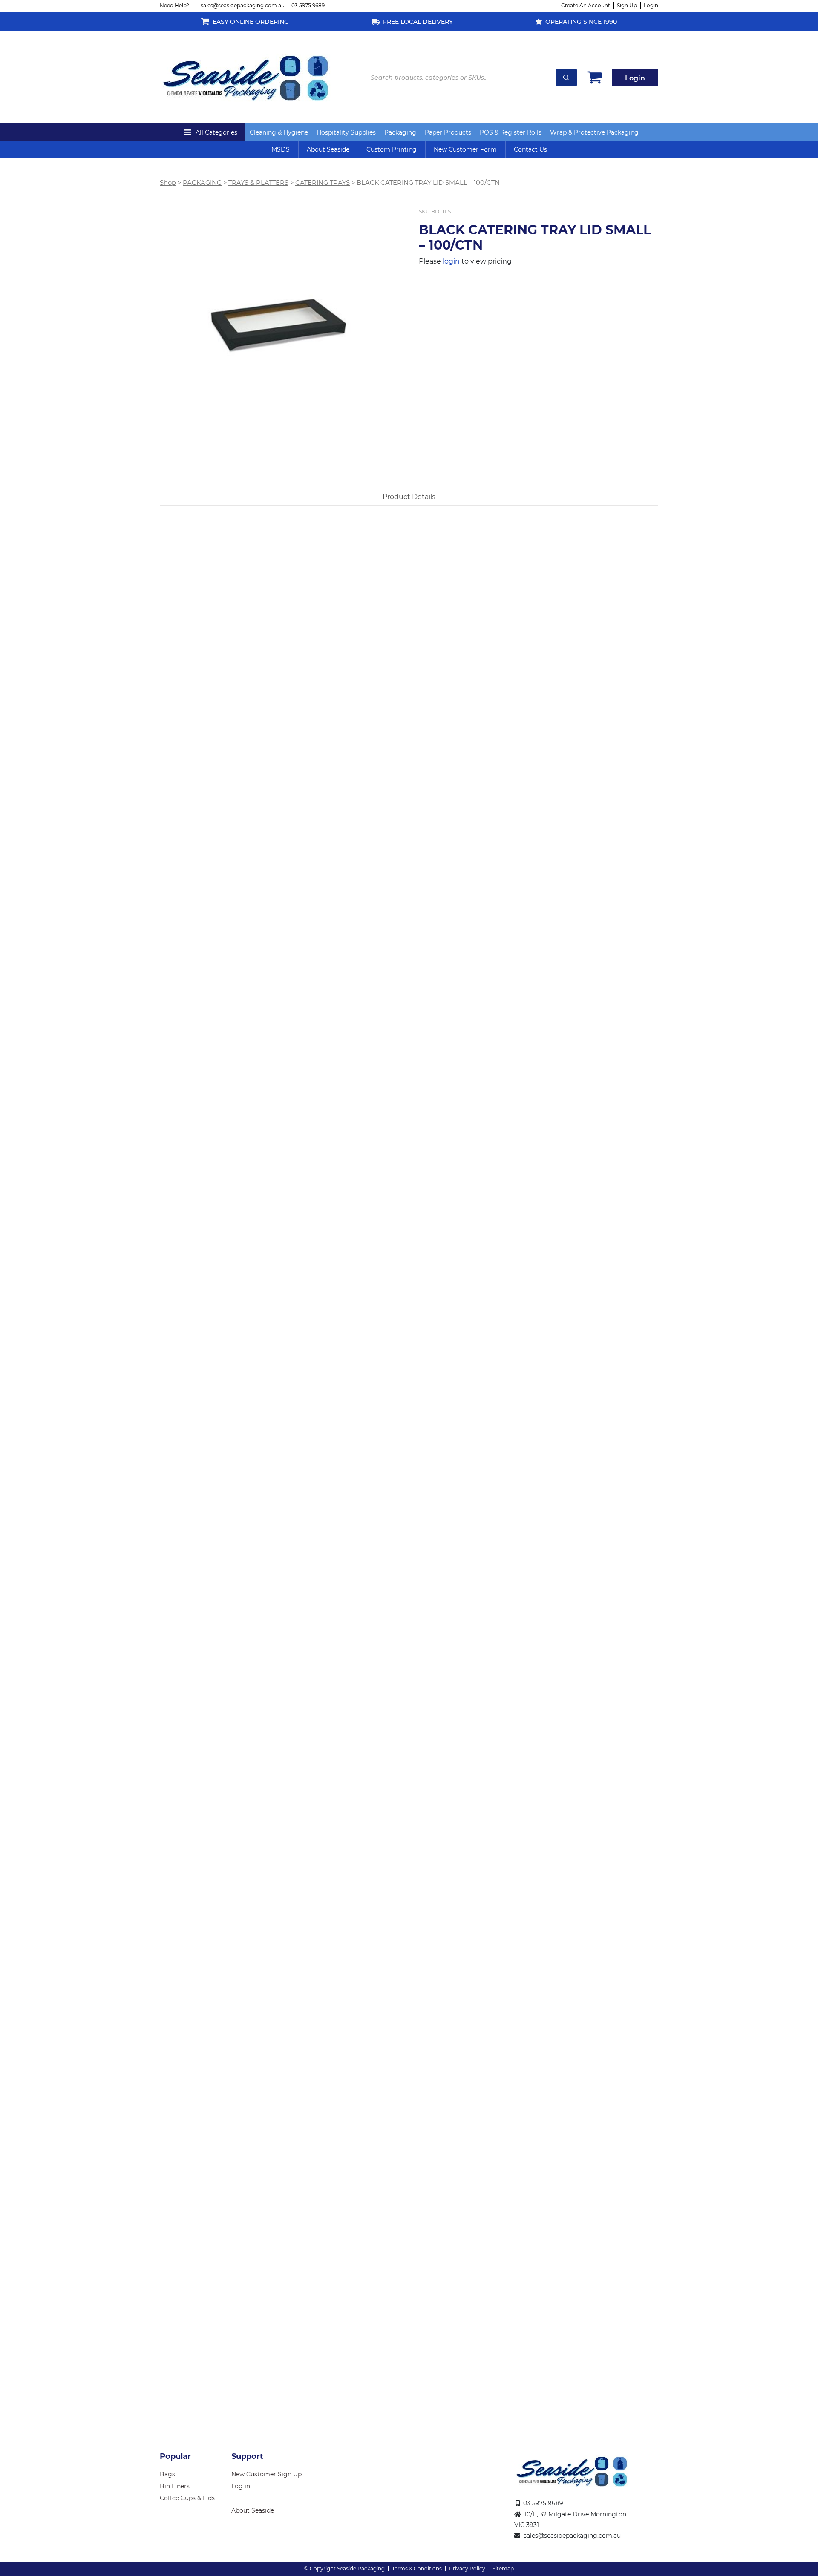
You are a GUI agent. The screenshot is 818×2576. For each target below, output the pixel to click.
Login (651, 5)
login (451, 261)
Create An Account (586, 5)
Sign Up (627, 5)
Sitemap (503, 2569)
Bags (167, 2474)
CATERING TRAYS (323, 183)
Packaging (400, 132)
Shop (168, 183)
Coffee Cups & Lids (187, 2498)
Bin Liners (175, 2486)
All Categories (216, 132)
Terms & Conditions (417, 2569)
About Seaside (328, 149)
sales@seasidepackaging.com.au (243, 5)
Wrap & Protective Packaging (594, 132)
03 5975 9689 (308, 5)
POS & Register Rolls (511, 132)
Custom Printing (392, 149)
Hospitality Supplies (346, 132)
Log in (241, 2486)
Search (566, 78)
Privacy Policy (467, 2569)
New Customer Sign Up (266, 2474)
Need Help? (174, 5)
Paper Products (448, 132)
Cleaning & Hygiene (279, 132)
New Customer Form (465, 149)
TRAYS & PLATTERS (258, 183)
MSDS (281, 149)
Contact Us (530, 149)
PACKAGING (202, 183)
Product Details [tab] (409, 497)
